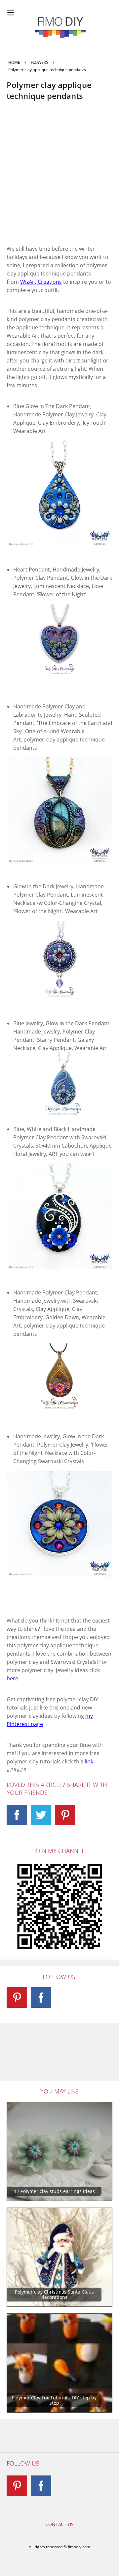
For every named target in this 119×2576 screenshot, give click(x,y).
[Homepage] (59, 27)
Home (14, 62)
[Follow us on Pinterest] (17, 2486)
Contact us (59, 2524)
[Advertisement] (59, 179)
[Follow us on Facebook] (41, 2486)
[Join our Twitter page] (41, 1815)
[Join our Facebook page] (17, 1815)
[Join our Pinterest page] (65, 1815)
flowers (40, 62)
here (12, 1678)
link (89, 1761)
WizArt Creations (41, 282)
